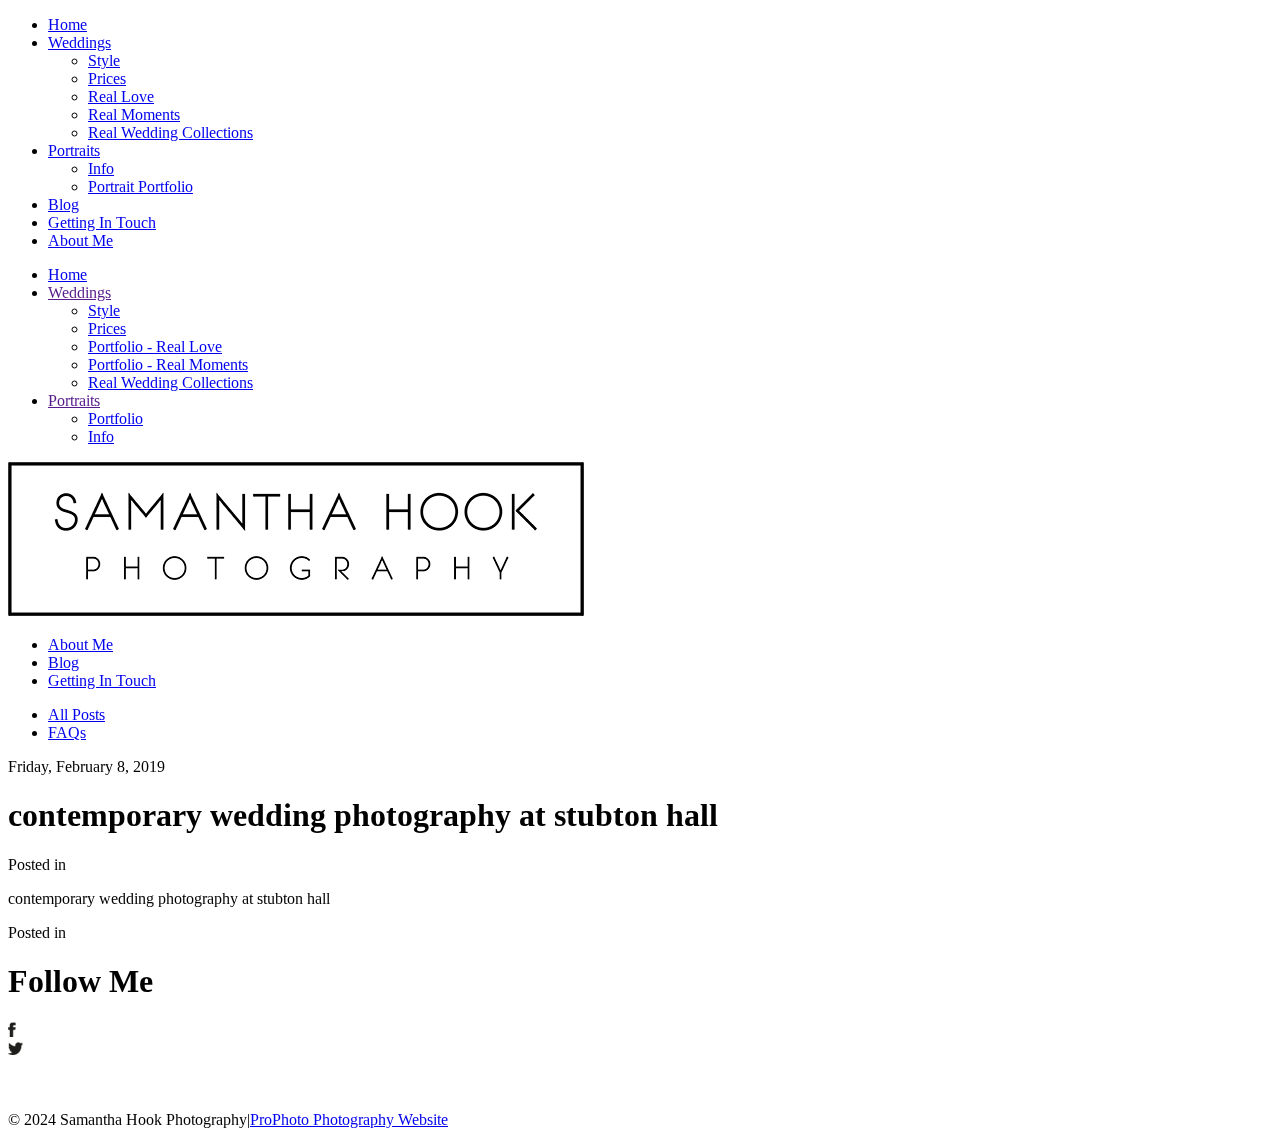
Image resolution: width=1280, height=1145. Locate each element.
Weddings (79, 42)
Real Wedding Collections (170, 132)
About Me (80, 240)
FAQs (67, 732)
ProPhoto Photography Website (349, 1119)
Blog (63, 204)
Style (104, 60)
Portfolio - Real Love (155, 346)
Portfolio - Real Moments (168, 364)
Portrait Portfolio (140, 186)
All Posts (76, 714)
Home (67, 24)
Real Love (121, 96)
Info (101, 168)
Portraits (74, 150)
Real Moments (134, 114)
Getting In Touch (102, 222)
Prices (107, 78)
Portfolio (115, 418)
